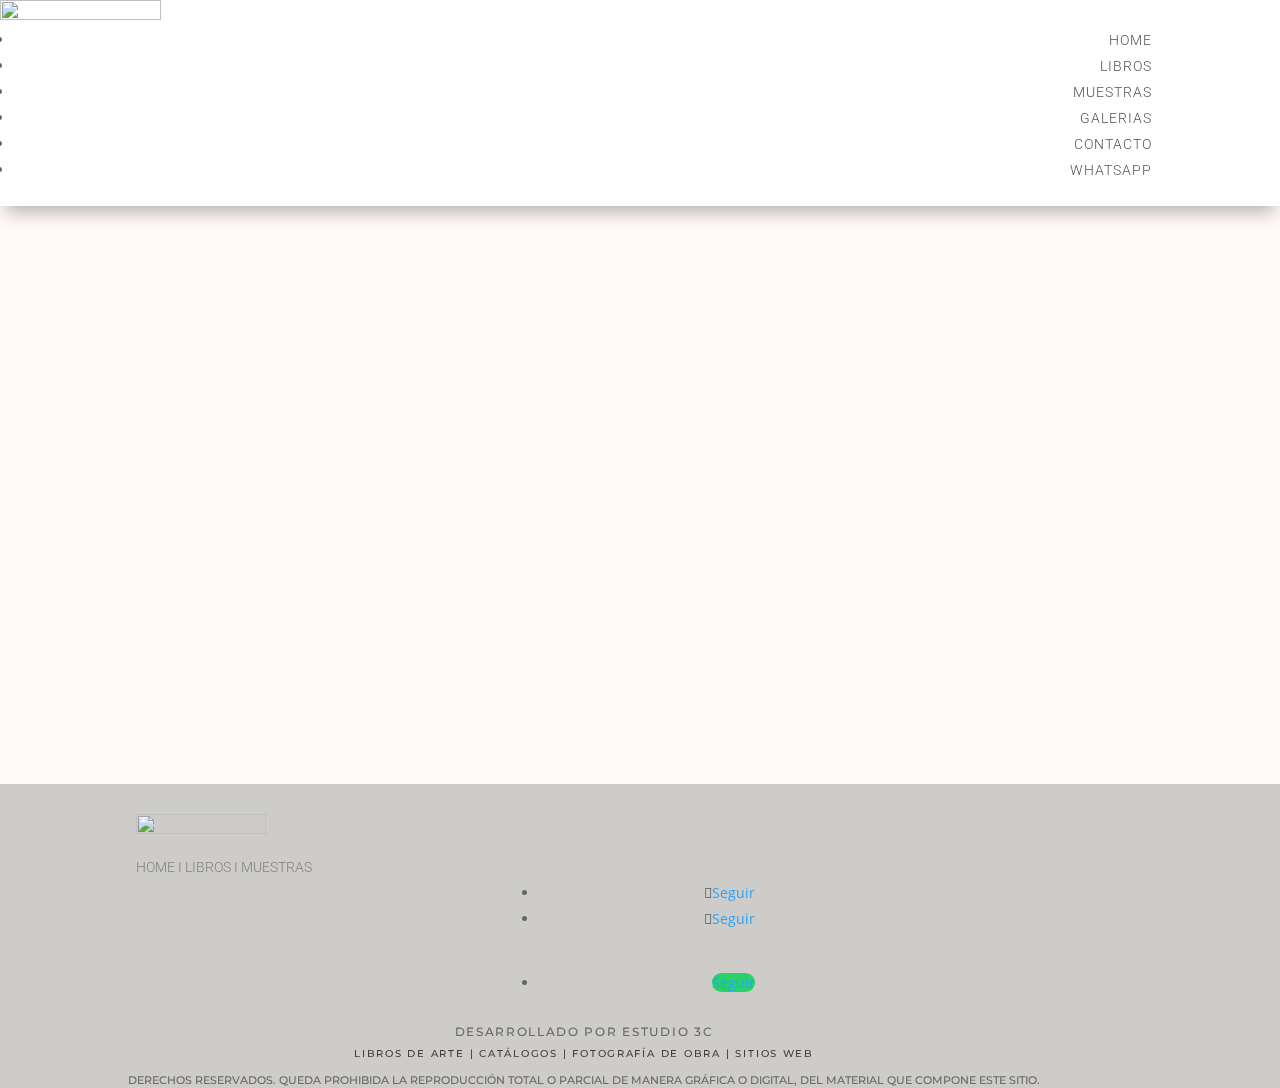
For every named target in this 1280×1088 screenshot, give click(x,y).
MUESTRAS (1112, 92)
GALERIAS (1116, 118)
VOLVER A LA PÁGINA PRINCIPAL (401, 730)
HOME (1130, 40)
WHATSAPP (1111, 170)
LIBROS (1126, 66)
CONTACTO (1113, 144)
